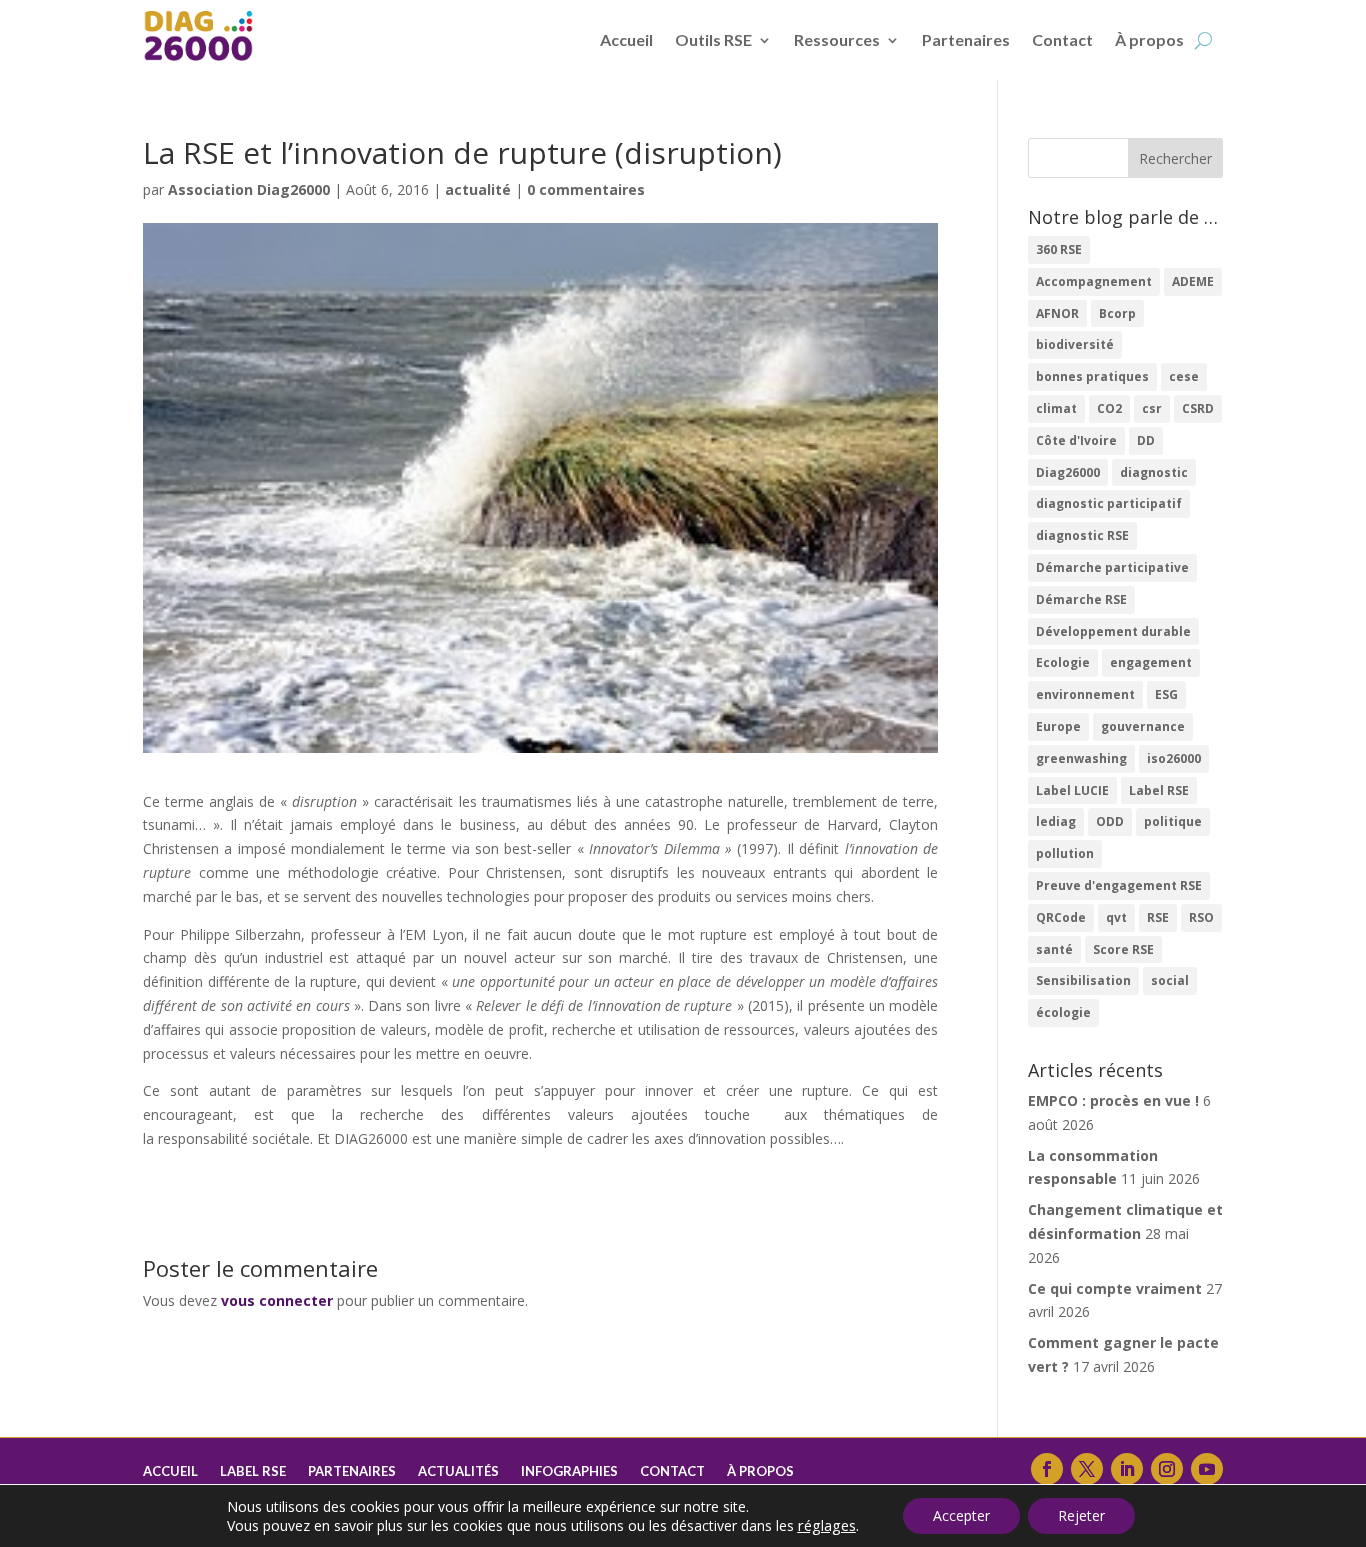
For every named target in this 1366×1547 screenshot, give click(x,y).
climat (1056, 408)
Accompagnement (1094, 281)
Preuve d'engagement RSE (1119, 885)
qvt (1116, 917)
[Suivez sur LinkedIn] (1127, 1469)
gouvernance (1143, 726)
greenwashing (1081, 758)
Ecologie (1063, 662)
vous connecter (277, 1300)
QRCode (1061, 917)
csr (1152, 408)
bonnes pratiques (1092, 376)
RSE (1158, 917)
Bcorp (1117, 313)
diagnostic (1154, 472)
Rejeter (1081, 1515)
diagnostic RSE (1082, 535)
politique (1173, 821)
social (1170, 980)
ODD (1110, 821)
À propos (1149, 39)
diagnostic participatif (1109, 503)
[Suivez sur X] (1087, 1469)
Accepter (961, 1515)
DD (1146, 440)
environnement (1085, 694)
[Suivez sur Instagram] (1167, 1469)
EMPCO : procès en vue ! (1113, 1100)
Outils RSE (713, 39)
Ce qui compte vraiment (1115, 1288)
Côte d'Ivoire (1076, 440)
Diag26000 (1068, 472)
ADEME (1193, 281)
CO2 (1109, 408)
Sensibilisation (1083, 980)
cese (1184, 376)
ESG (1166, 694)
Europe (1058, 726)
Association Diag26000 (249, 189)
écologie (1063, 1012)
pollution (1065, 853)
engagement (1151, 662)
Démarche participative (1112, 567)
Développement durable (1113, 631)
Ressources (837, 39)
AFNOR (1057, 313)
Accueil (626, 39)
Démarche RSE (1081, 599)
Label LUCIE (1072, 790)
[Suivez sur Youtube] (1207, 1469)
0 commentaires (586, 189)
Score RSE (1123, 949)
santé (1054, 949)
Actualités (458, 1471)
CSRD (1198, 408)
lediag (1056, 821)
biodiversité (1075, 344)
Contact (1062, 39)
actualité (478, 189)
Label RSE (1159, 790)
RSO (1201, 917)
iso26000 (1174, 758)
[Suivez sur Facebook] (1047, 1469)
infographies (569, 1471)
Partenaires (966, 39)
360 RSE (1059, 249)
